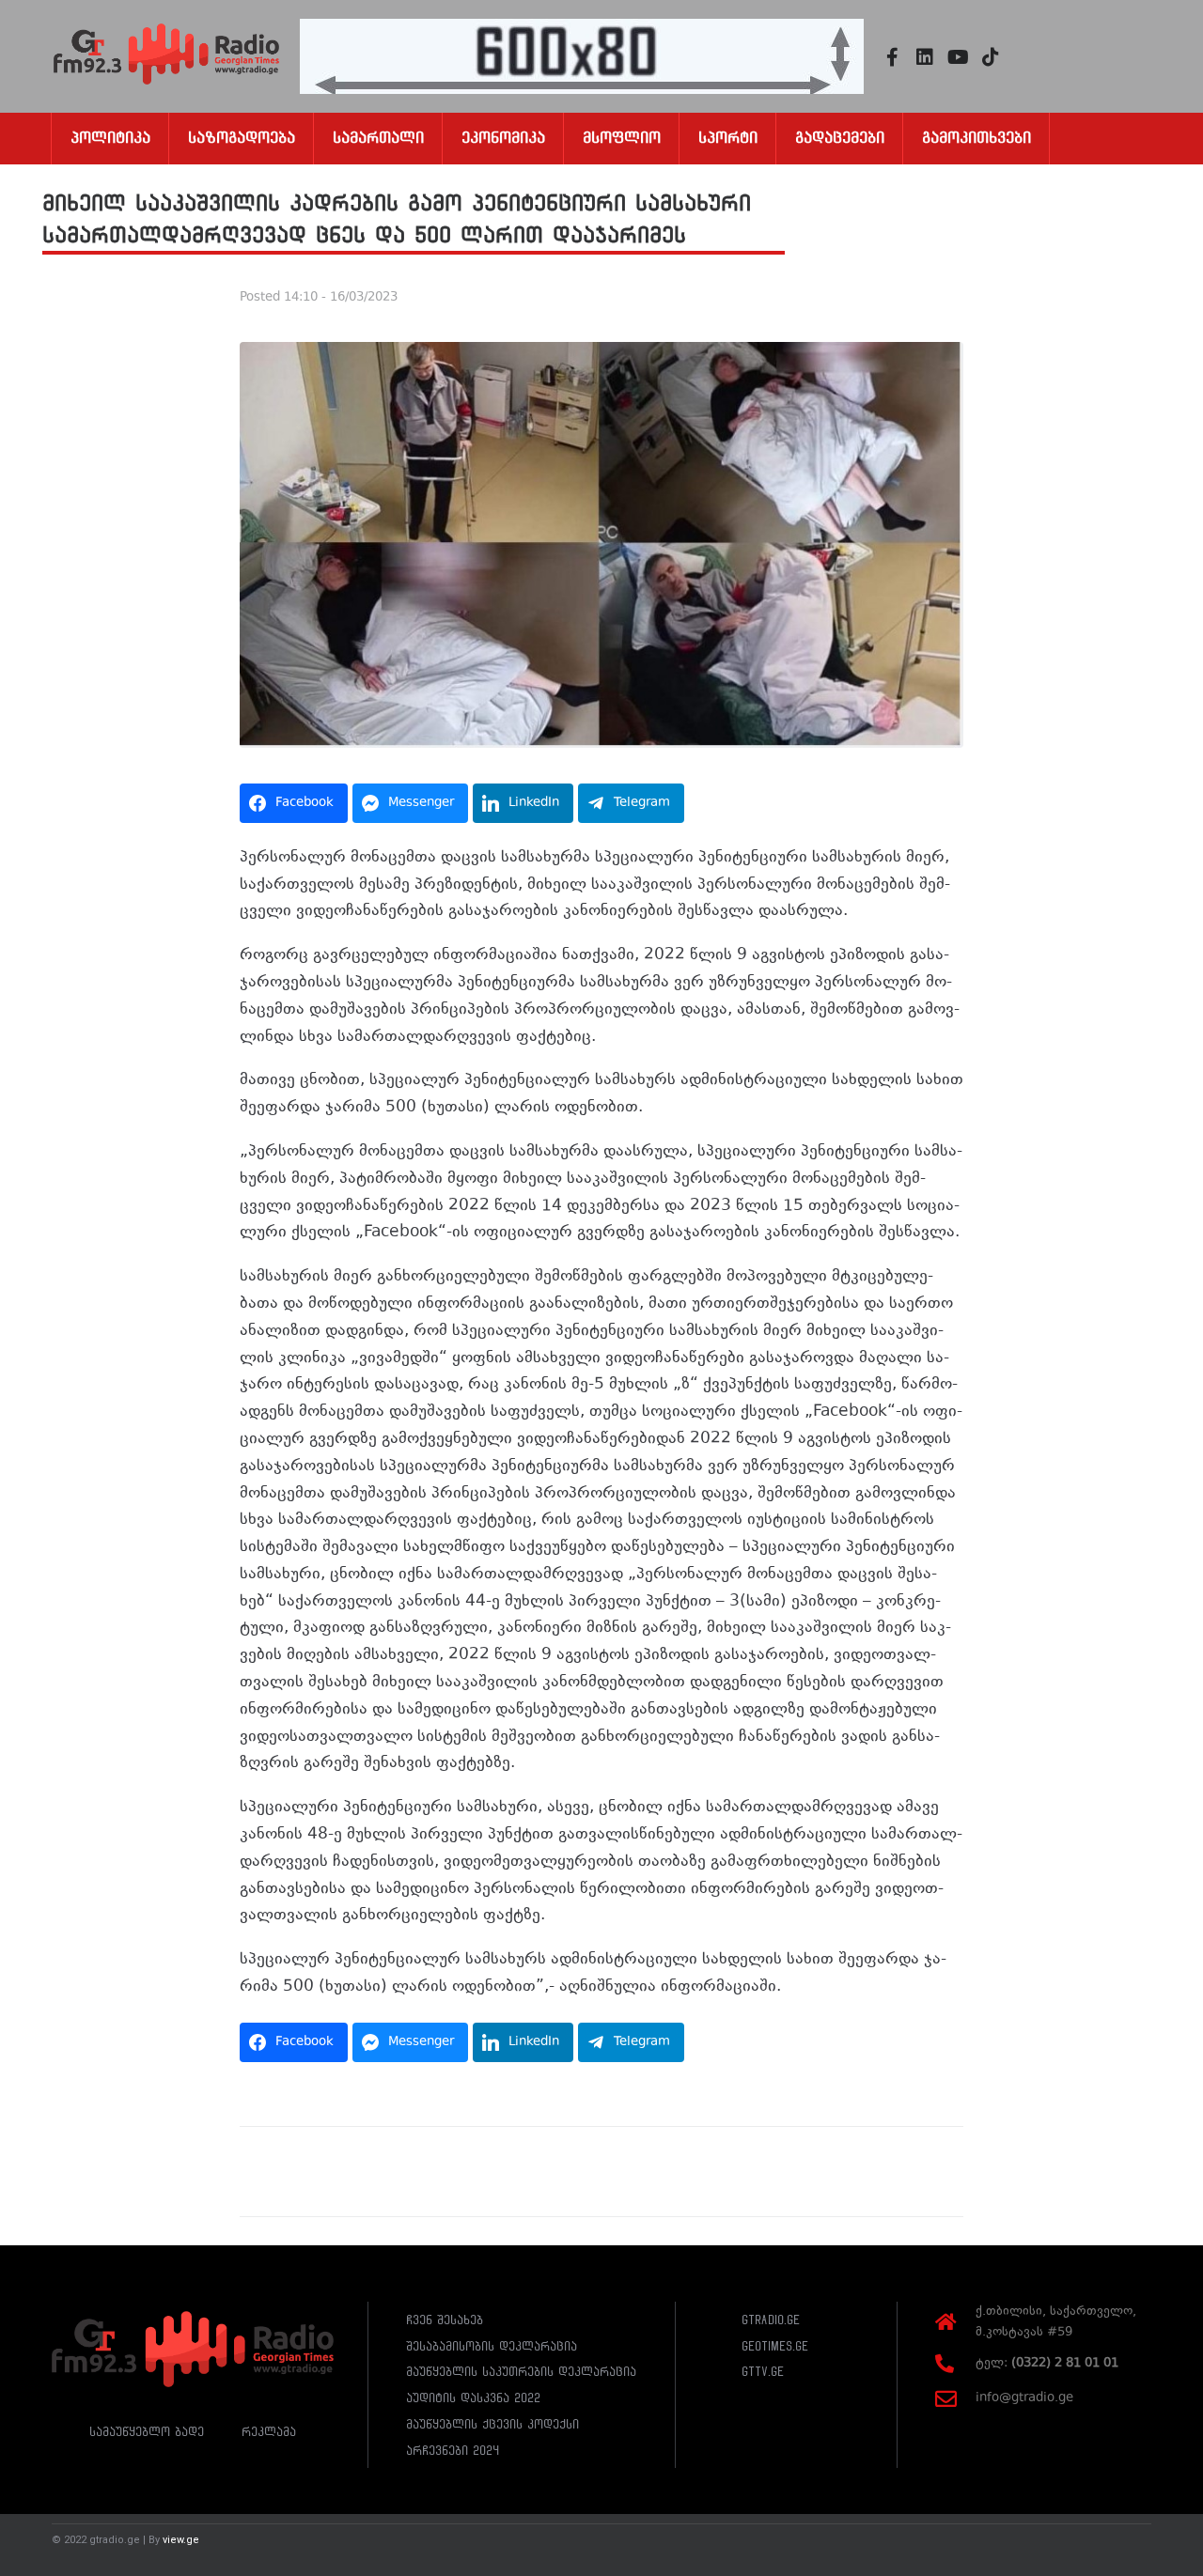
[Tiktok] (991, 57)
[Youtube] (958, 57)
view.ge (181, 2540)
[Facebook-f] (892, 57)
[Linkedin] (925, 57)
